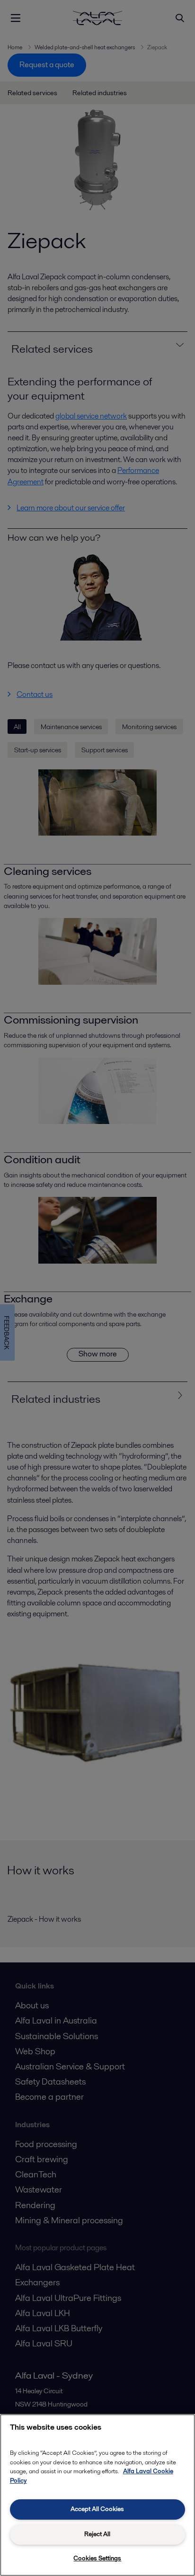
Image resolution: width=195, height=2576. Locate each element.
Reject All (97, 2534)
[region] (97, 2495)
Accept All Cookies (97, 2509)
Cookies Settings (97, 2558)
